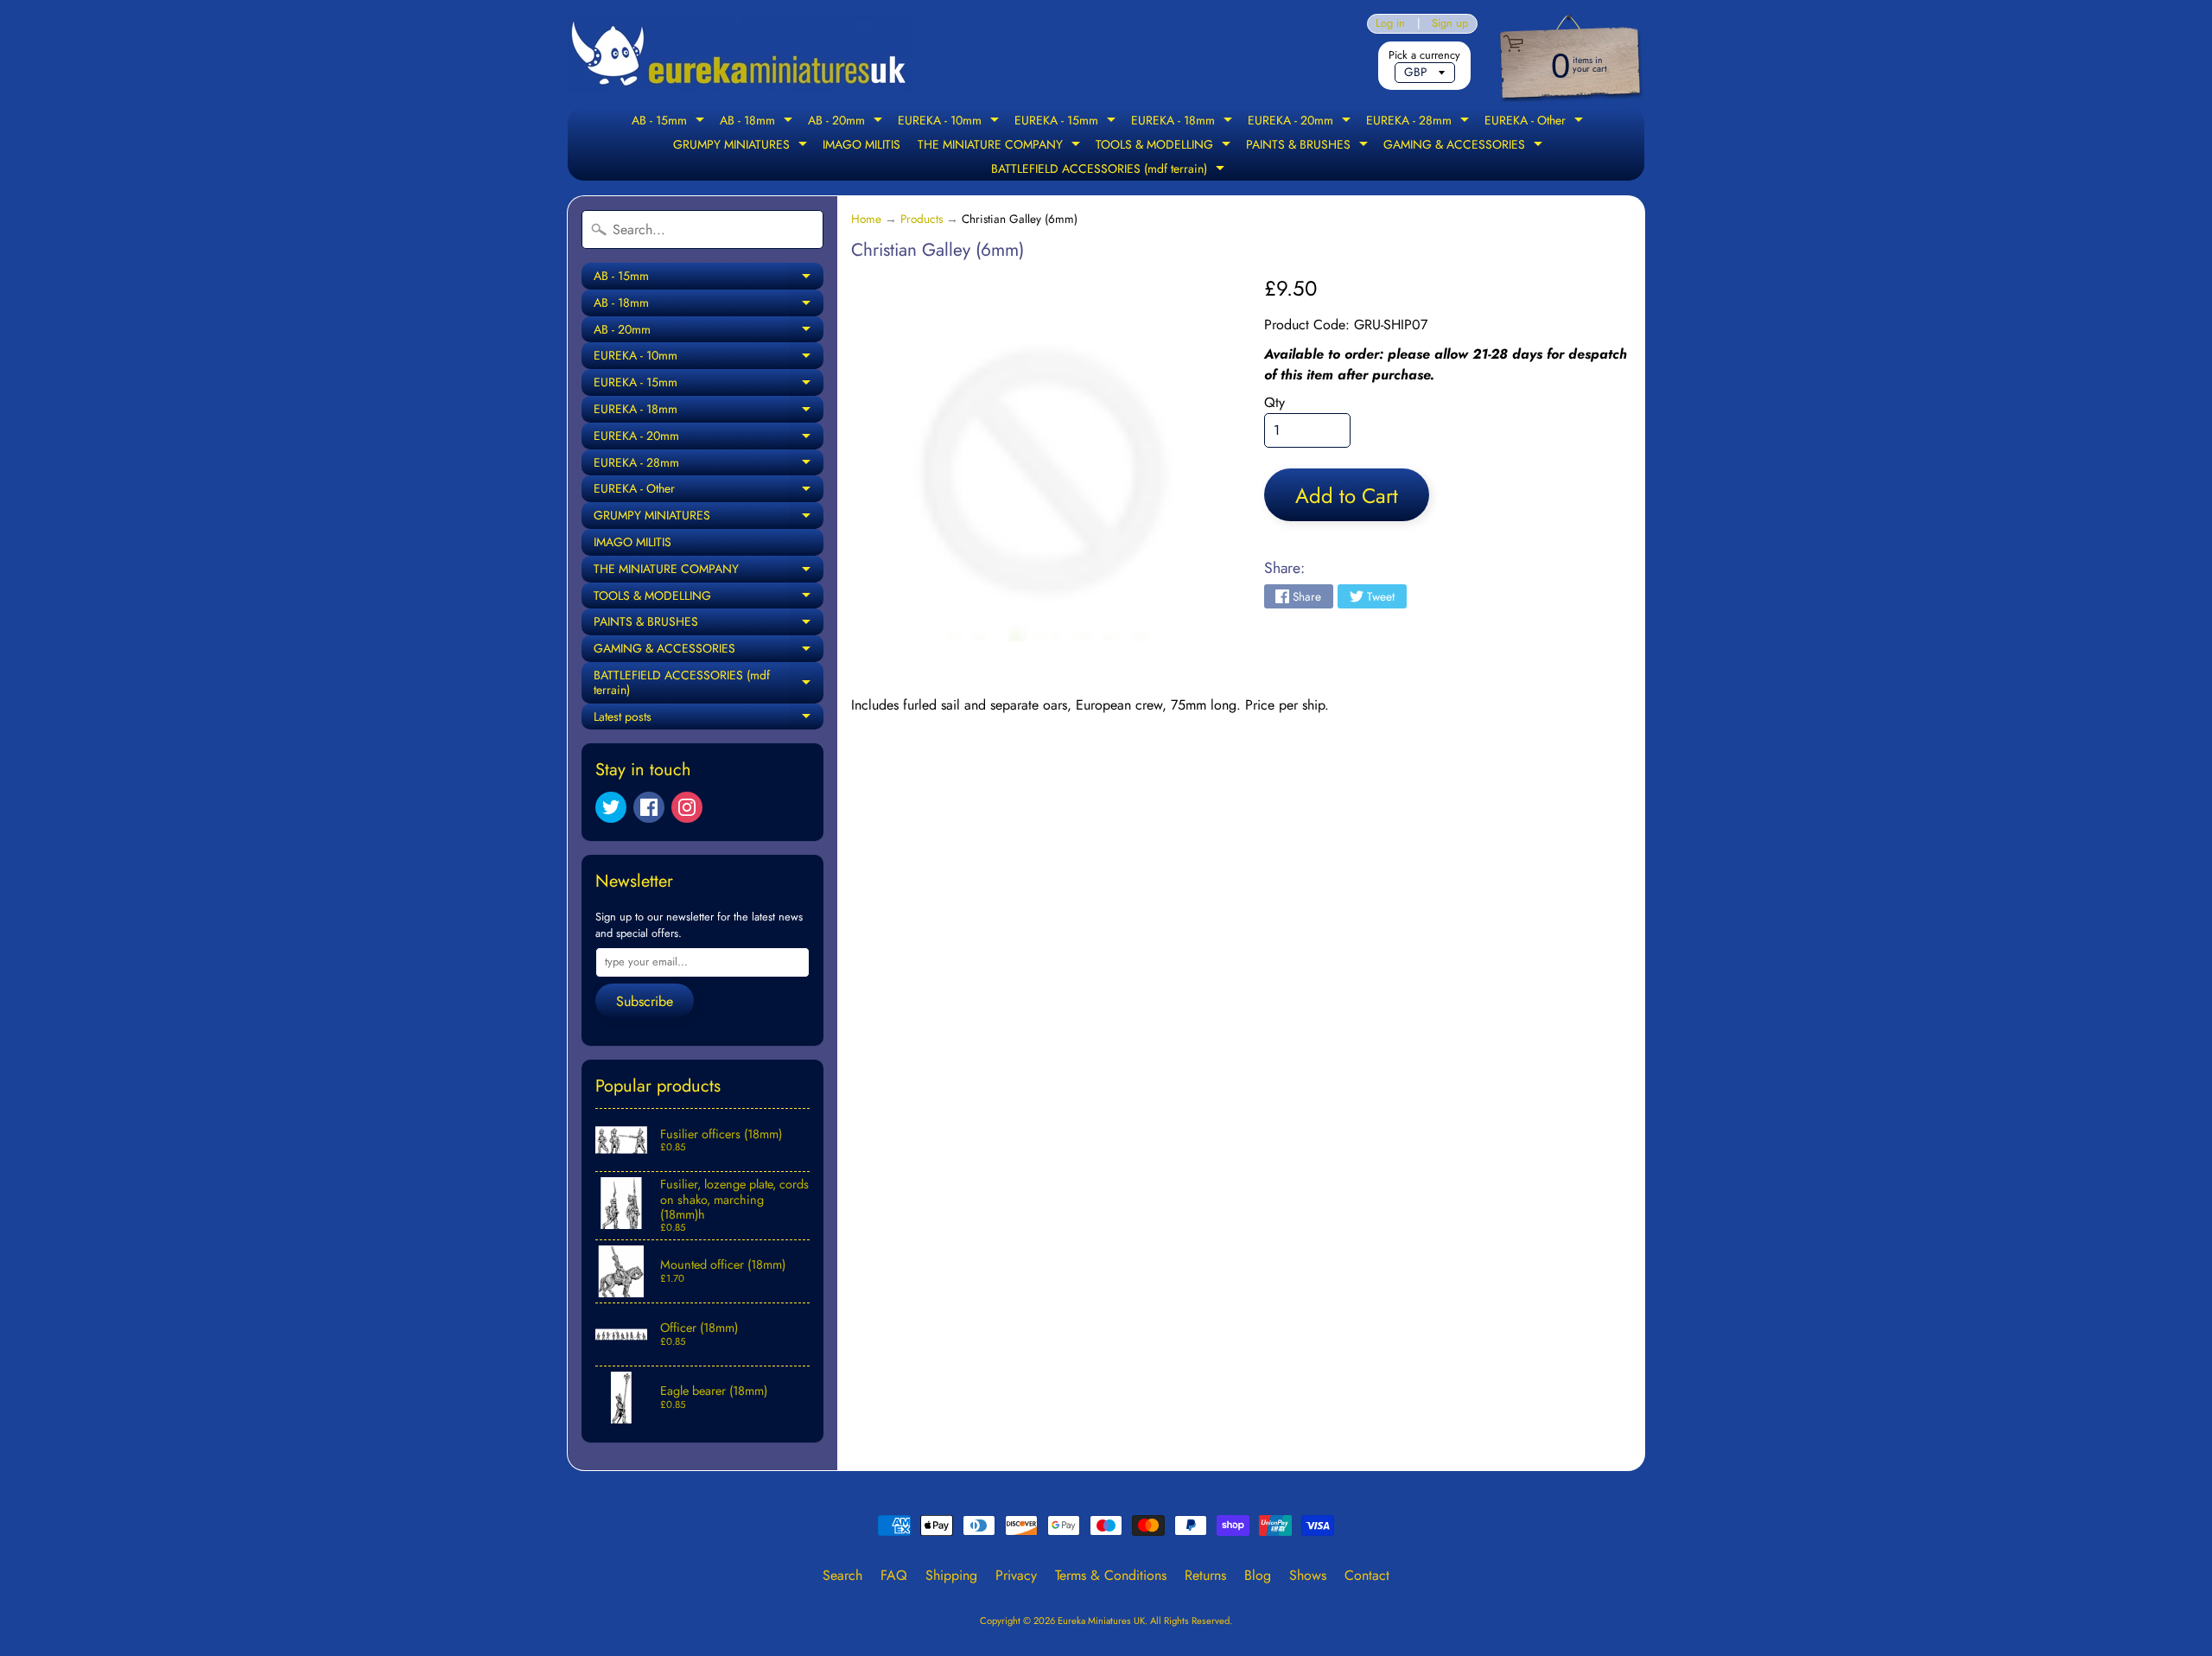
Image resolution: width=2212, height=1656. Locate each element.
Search (842, 1575)
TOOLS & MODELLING (1165, 146)
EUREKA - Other (1536, 122)
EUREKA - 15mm (1067, 122)
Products (922, 219)
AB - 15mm (670, 122)
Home (866, 219)
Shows (1308, 1575)
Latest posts (709, 719)
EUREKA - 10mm (950, 122)
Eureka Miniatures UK (1101, 1621)
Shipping (951, 1575)
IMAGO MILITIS (861, 144)
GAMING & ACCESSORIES (1465, 146)
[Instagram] (687, 807)
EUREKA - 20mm (1301, 122)
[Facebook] (649, 807)
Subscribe (645, 1001)
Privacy (1016, 1575)
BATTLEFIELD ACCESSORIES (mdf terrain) (1110, 170)
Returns (1205, 1575)
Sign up (1450, 24)
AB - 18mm (758, 122)
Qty (1274, 402)
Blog (1258, 1575)
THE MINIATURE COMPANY (1001, 146)
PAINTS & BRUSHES (1309, 146)
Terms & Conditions (1111, 1575)
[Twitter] (611, 807)
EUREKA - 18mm (1184, 122)
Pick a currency (1424, 55)
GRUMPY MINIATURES (742, 146)
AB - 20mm (847, 122)
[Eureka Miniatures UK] (740, 54)
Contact (1367, 1575)
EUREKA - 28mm (1420, 122)
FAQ (894, 1575)
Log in (1390, 24)
